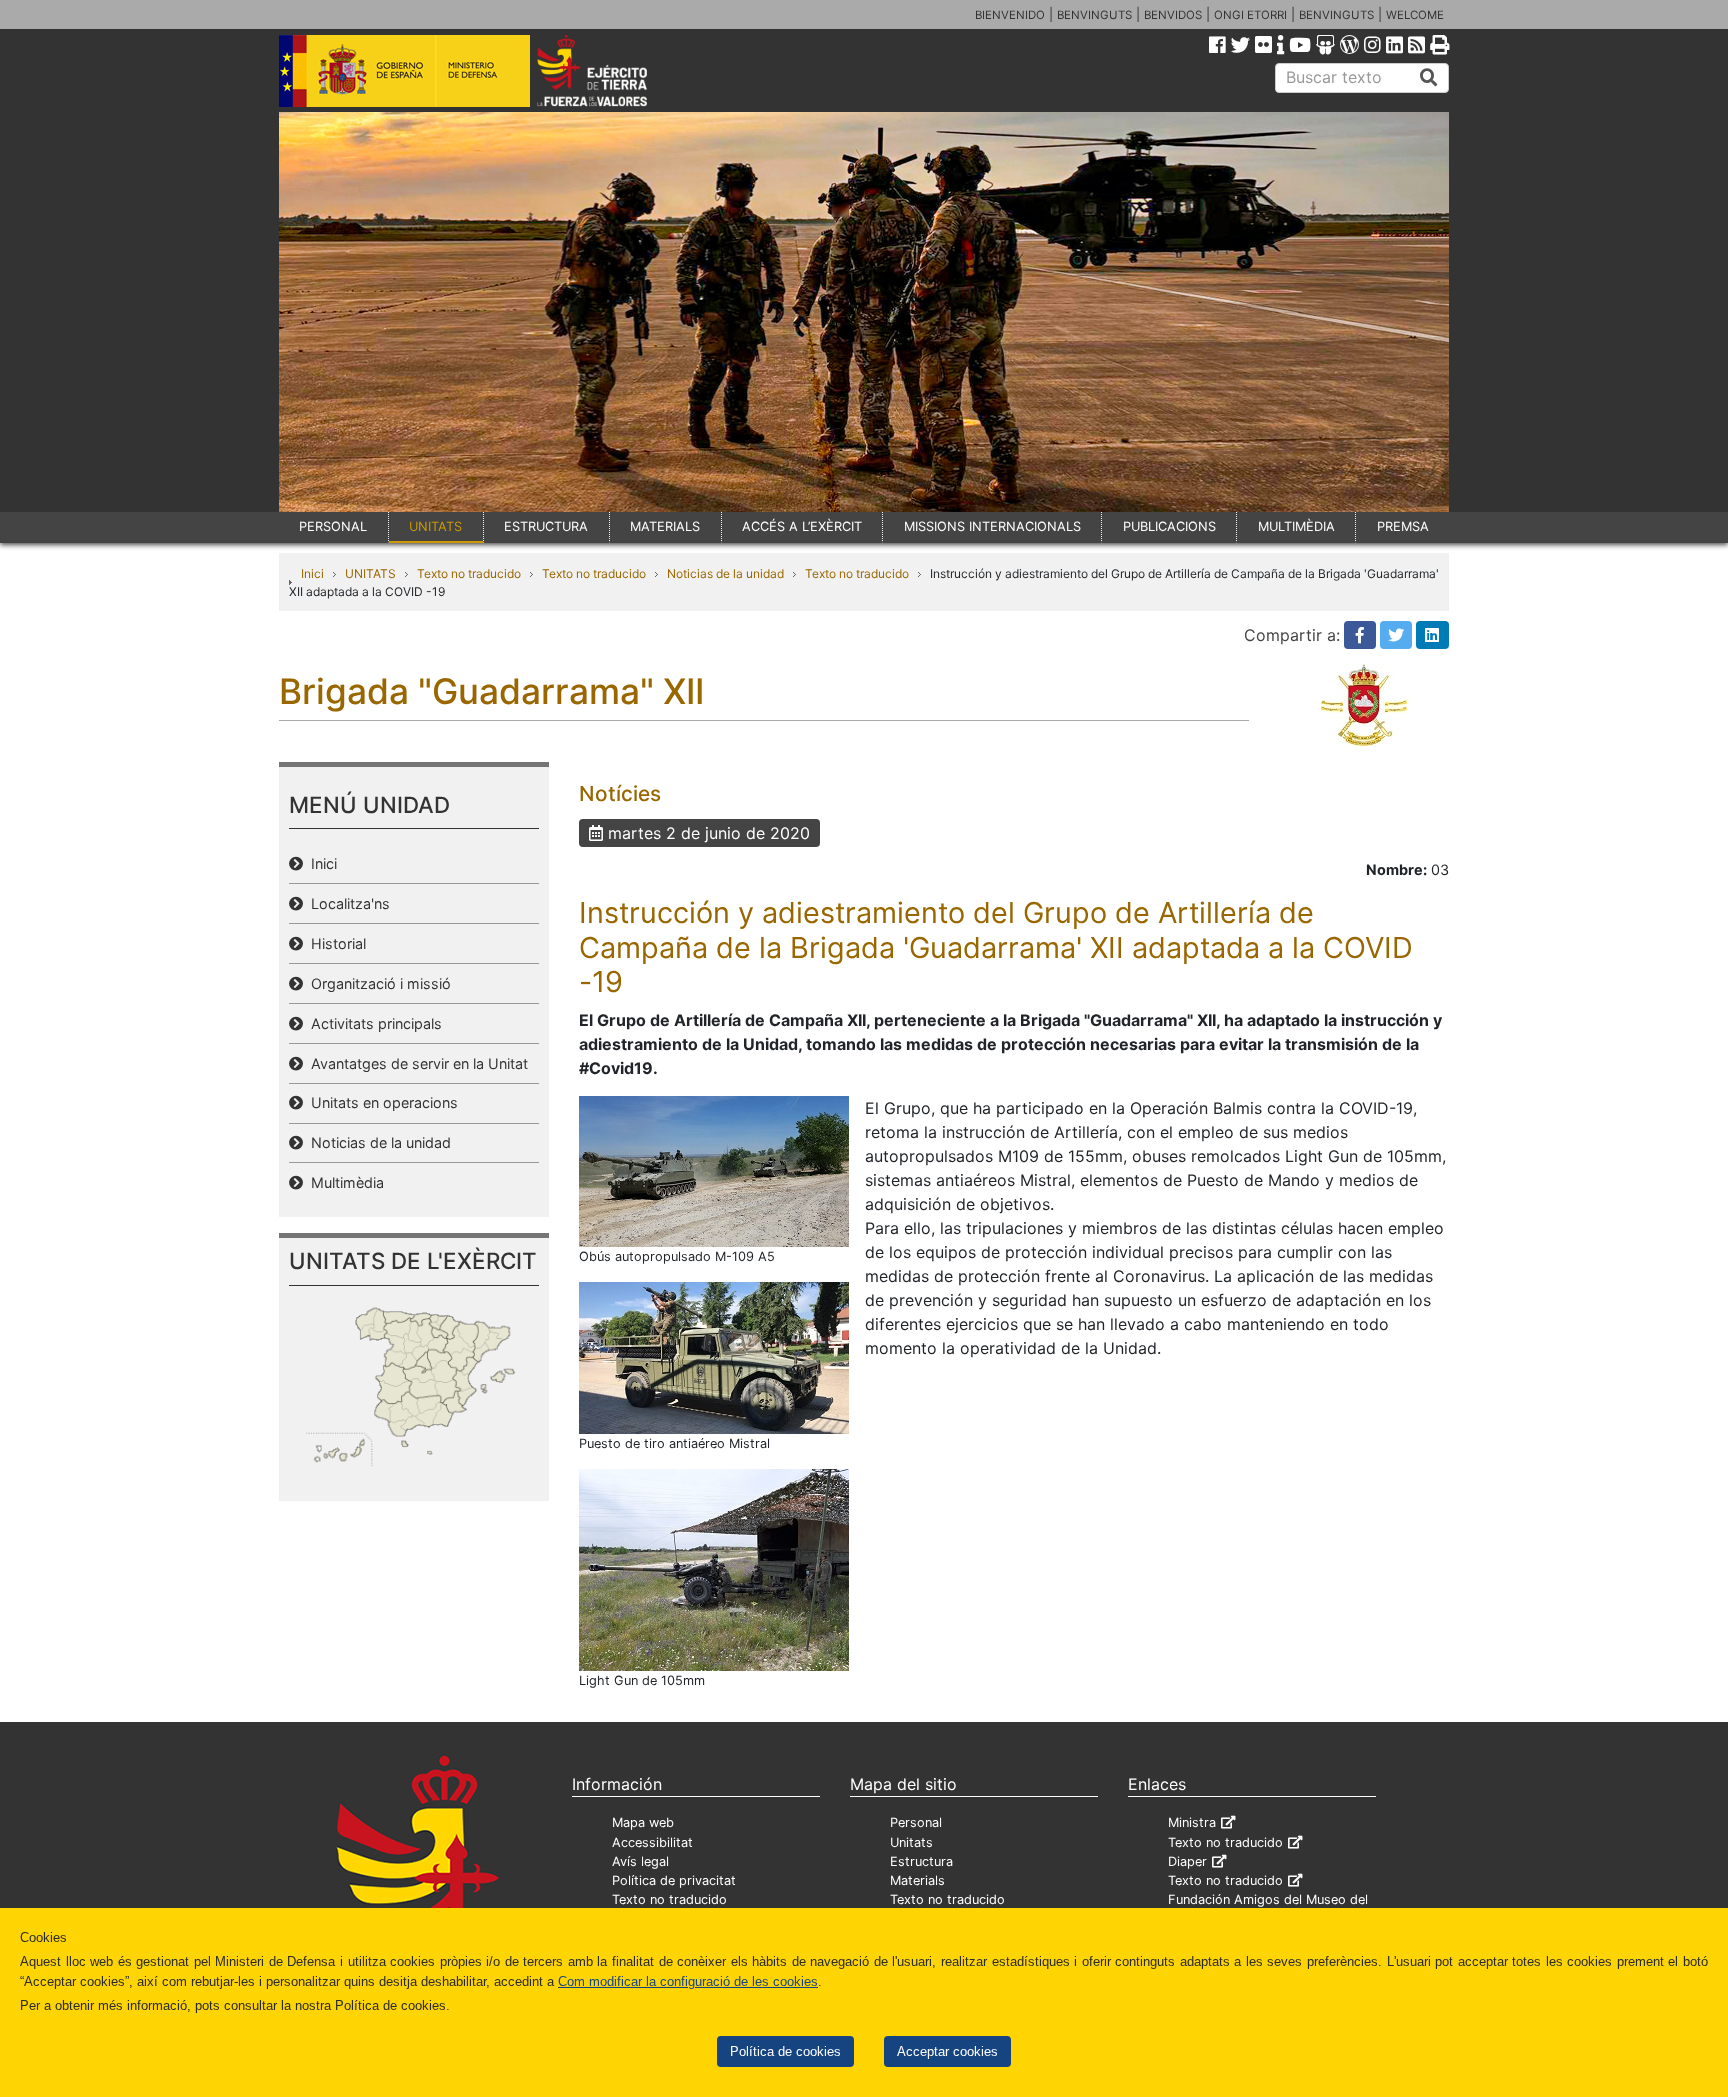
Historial (334, 943)
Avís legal (640, 1861)
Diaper (1187, 1861)
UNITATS (435, 526)
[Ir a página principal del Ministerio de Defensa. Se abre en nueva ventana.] (404, 69)
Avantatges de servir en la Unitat (415, 1063)
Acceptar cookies (947, 2051)
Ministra (1192, 1822)
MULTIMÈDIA (1296, 526)
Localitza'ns (346, 903)
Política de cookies (785, 2051)
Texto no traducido (469, 573)
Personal (916, 1822)
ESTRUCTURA (546, 526)
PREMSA (1403, 526)
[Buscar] (1429, 78)
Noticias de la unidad (725, 573)
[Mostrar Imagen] (714, 1170)
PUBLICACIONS (1169, 526)
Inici (312, 573)
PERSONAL (333, 526)
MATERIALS (665, 526)
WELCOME (1415, 15)
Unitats (911, 1842)
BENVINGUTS (1094, 15)
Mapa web (643, 1822)
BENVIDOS (1173, 15)
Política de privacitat (674, 1880)
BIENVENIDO (1010, 15)
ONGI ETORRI (1250, 15)
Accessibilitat (652, 1842)
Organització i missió (377, 983)
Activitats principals (372, 1023)
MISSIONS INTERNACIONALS (992, 526)
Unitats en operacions (380, 1102)
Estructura (921, 1861)
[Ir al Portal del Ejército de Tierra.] (615, 69)
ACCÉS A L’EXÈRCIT (802, 526)
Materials (917, 1880)
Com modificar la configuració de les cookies (688, 1981)
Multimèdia (343, 1182)
